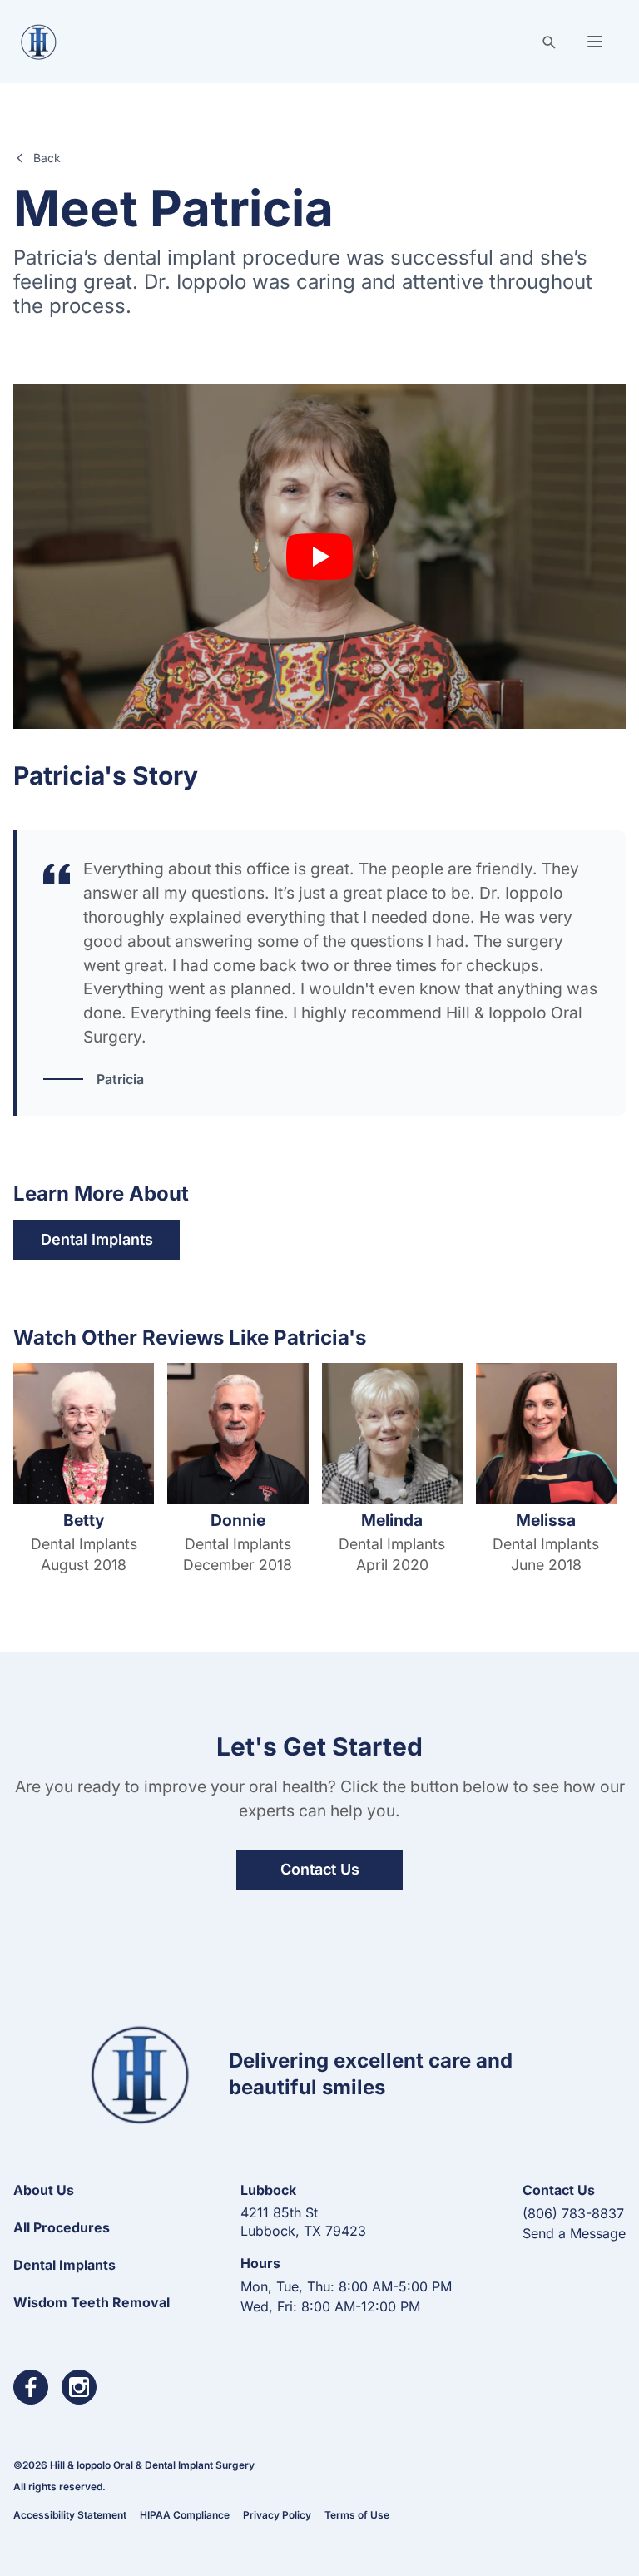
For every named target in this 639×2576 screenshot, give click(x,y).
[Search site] (548, 42)
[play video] (319, 557)
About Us (44, 2190)
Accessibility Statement (70, 2515)
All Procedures (62, 2227)
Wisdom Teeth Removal (92, 2302)
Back (47, 158)
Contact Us (320, 1869)
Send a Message (574, 2233)
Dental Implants (97, 1239)
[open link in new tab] (31, 2387)
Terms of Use (357, 2515)
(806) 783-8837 (573, 2213)
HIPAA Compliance (185, 2515)
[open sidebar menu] (595, 42)
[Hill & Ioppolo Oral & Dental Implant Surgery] (39, 42)
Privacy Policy (277, 2515)
